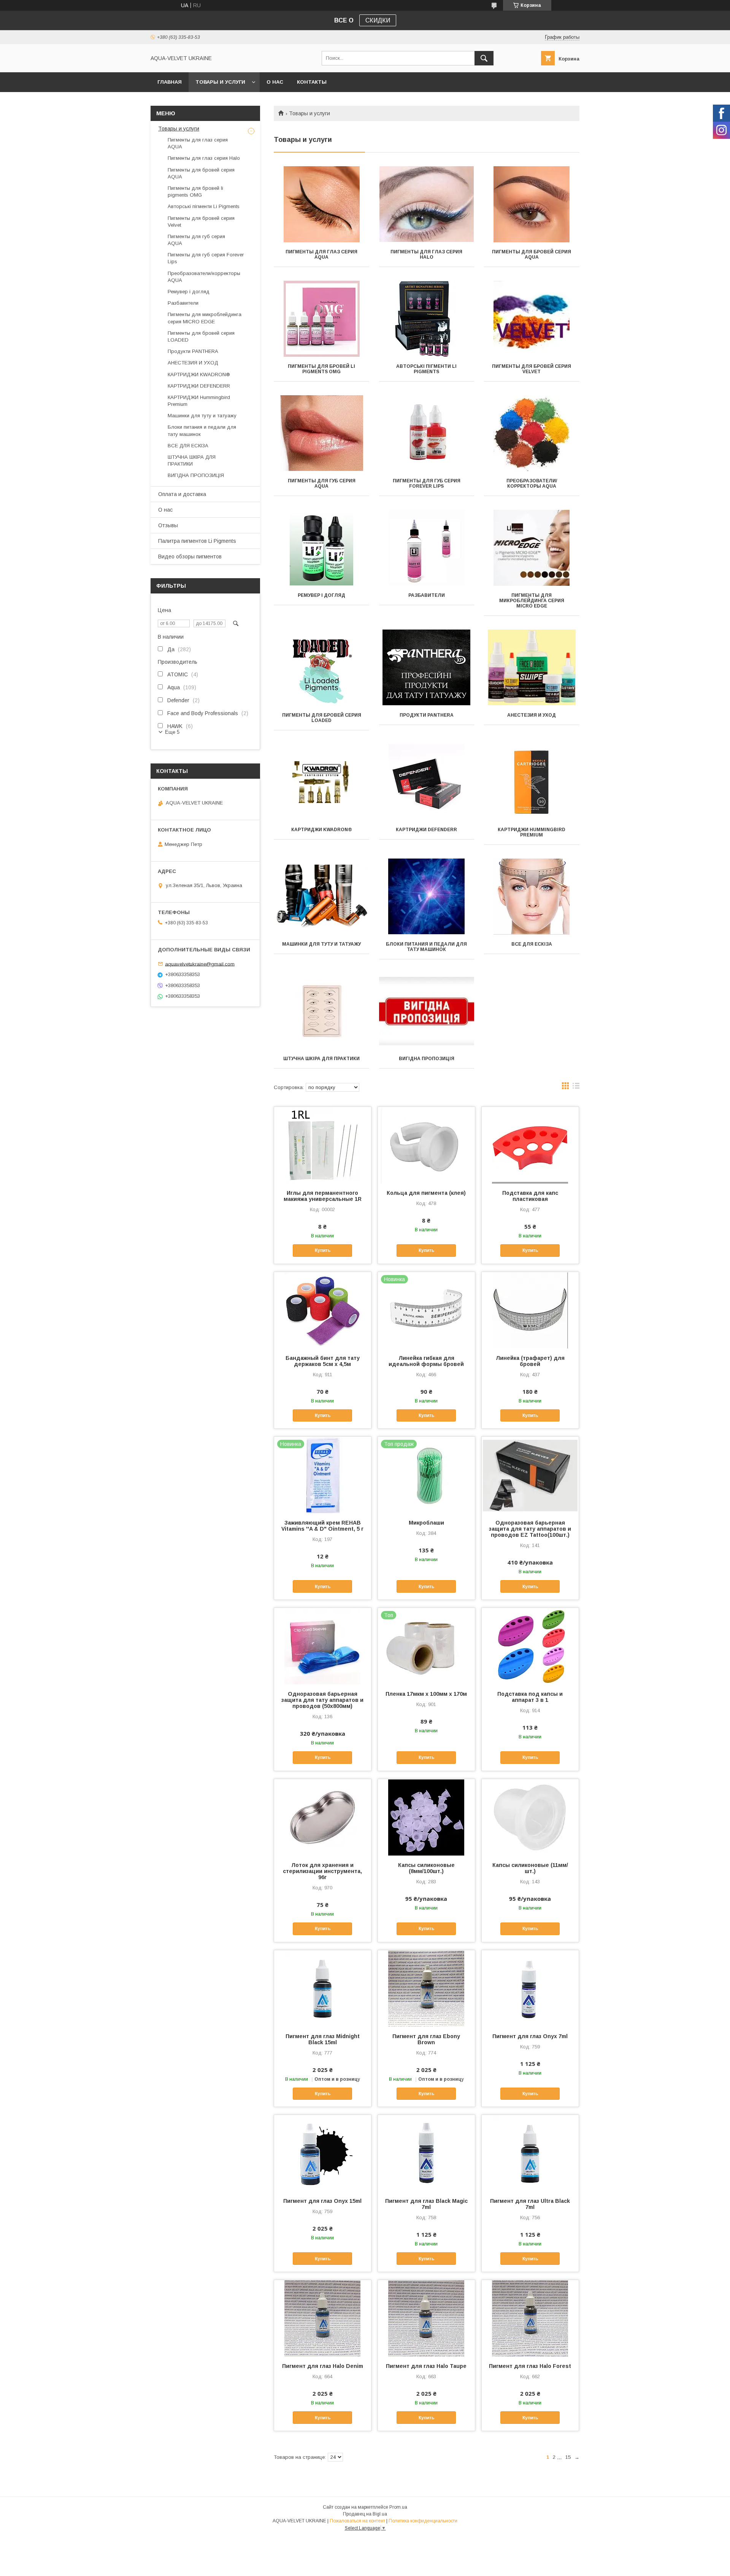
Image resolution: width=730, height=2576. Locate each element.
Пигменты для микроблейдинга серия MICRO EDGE (532, 601)
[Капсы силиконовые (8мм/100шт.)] (426, 1817)
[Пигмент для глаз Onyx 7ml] (530, 1988)
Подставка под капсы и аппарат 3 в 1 (530, 1697)
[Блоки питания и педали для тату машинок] (427, 897)
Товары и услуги (220, 82)
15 (568, 2457)
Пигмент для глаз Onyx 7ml (530, 2036)
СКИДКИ (378, 20)
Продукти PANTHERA (427, 715)
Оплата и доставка (182, 494)
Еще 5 (172, 732)
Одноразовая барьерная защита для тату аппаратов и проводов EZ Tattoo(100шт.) (530, 1529)
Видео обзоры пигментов (190, 557)
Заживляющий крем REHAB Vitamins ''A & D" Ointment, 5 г (322, 1526)
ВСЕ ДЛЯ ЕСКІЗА (532, 944)
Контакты (312, 82)
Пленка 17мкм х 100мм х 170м (426, 1694)
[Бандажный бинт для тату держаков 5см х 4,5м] (323, 1310)
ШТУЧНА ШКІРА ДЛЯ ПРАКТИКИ (321, 1059)
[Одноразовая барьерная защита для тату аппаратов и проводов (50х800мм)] (323, 1646)
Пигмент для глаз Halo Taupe (426, 2366)
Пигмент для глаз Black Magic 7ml (426, 2204)
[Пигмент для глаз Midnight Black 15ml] (323, 1988)
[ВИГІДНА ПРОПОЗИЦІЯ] (427, 1011)
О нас (275, 82)
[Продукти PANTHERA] (427, 668)
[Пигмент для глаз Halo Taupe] (426, 2318)
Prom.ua (398, 2507)
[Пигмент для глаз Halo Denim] (323, 2318)
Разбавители (427, 595)
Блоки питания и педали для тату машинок (426, 947)
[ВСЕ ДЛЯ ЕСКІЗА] (532, 897)
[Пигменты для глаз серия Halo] (427, 204)
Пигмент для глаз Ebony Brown (426, 2039)
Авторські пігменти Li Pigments (426, 369)
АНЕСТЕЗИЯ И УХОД (532, 715)
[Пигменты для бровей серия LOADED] (321, 668)
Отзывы (168, 525)
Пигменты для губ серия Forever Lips (427, 483)
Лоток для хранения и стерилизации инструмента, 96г (322, 1871)
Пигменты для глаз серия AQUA (321, 254)
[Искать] (484, 58)
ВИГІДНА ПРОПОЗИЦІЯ (427, 1059)
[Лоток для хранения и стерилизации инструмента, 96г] (323, 1817)
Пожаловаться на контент (357, 2521)
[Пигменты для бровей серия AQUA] (532, 204)
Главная (170, 82)
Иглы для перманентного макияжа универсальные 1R (323, 1196)
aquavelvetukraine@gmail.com (200, 964)
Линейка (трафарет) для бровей (530, 1361)
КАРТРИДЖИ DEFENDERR (426, 830)
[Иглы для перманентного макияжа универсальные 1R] (323, 1145)
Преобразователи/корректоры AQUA (532, 483)
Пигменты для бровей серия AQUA (532, 254)
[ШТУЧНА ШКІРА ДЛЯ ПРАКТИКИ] (321, 1011)
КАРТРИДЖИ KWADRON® (322, 830)
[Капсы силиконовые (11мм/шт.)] (530, 1817)
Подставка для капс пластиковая (530, 1196)
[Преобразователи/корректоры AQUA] (532, 433)
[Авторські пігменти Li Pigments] (427, 319)
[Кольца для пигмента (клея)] (426, 1145)
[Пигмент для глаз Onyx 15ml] (323, 2153)
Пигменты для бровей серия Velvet (532, 369)
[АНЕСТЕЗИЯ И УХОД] (532, 668)
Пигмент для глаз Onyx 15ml (322, 2201)
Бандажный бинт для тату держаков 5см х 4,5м (323, 1361)
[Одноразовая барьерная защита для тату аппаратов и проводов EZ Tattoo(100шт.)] (530, 1475)
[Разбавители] (427, 548)
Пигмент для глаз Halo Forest (530, 2366)
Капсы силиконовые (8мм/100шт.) (426, 1868)
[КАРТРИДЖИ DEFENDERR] (427, 782)
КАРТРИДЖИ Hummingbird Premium (532, 832)
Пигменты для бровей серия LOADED (322, 718)
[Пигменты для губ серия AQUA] (321, 433)
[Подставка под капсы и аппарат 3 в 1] (530, 1646)
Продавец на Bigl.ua (365, 2514)
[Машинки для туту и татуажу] (321, 897)
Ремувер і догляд (321, 595)
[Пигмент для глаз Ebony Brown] (426, 1988)
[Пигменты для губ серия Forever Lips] (427, 433)
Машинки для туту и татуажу (321, 944)
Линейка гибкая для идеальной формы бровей (426, 1361)
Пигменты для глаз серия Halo (426, 254)
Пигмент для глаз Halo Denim (323, 2366)
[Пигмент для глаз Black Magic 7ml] (426, 2153)
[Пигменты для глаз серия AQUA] (321, 204)
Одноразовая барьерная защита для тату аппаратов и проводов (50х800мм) (322, 1700)
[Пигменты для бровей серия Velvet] (532, 319)
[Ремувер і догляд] (321, 548)
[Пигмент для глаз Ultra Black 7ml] (530, 2153)
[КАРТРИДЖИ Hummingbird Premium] (532, 782)
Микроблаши (426, 1523)
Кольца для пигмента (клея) (426, 1193)
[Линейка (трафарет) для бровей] (530, 1310)
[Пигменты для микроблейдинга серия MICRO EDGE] (532, 548)
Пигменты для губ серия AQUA (322, 483)
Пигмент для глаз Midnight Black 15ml (323, 2039)
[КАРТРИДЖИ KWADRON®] (321, 782)
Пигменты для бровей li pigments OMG (321, 369)
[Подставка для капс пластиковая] (530, 1145)
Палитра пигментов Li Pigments (197, 541)
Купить (323, 1250)
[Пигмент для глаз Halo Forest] (530, 2318)
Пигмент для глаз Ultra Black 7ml (530, 2204)
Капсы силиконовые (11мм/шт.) (530, 1868)
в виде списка (576, 1088)
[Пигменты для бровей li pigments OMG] (321, 319)
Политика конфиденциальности (423, 2521)
